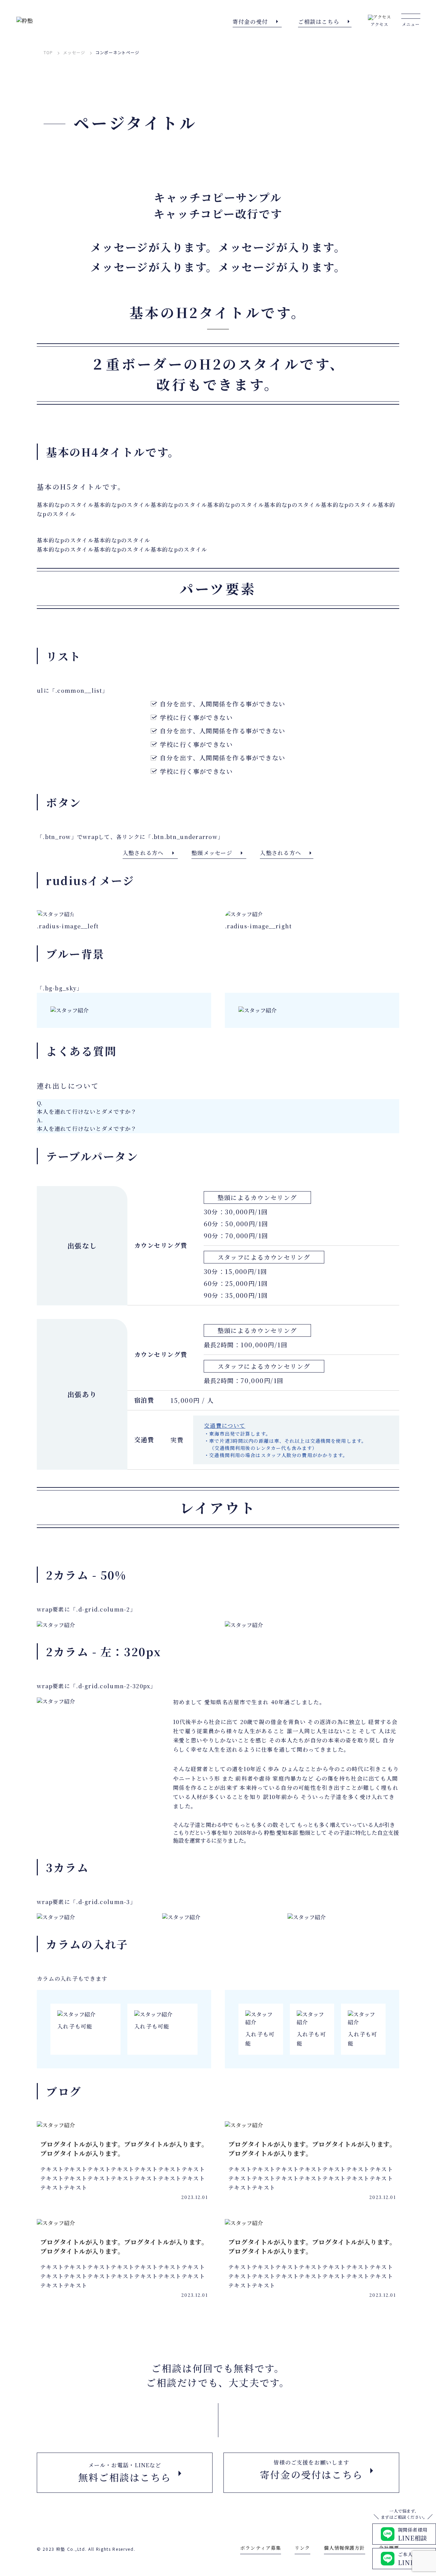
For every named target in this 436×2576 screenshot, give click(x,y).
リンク (302, 2548)
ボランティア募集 (261, 2548)
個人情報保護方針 (345, 2548)
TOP (48, 53)
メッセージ (74, 53)
